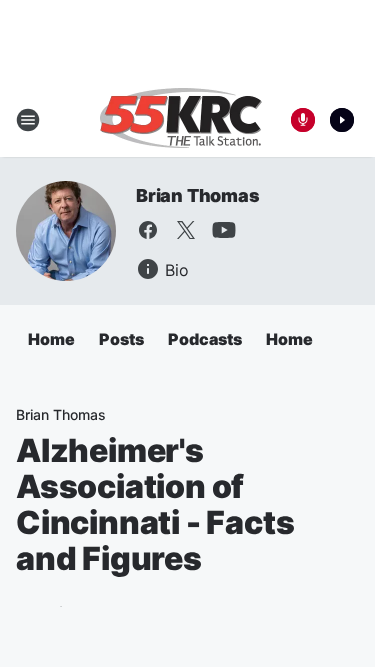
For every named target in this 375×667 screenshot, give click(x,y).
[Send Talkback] (303, 120)
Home (51, 339)
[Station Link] (181, 120)
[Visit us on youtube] (224, 230)
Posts (121, 339)
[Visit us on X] (186, 230)
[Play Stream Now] (342, 120)
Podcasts (205, 339)
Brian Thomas (198, 195)
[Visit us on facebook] (148, 230)
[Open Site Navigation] (28, 120)
